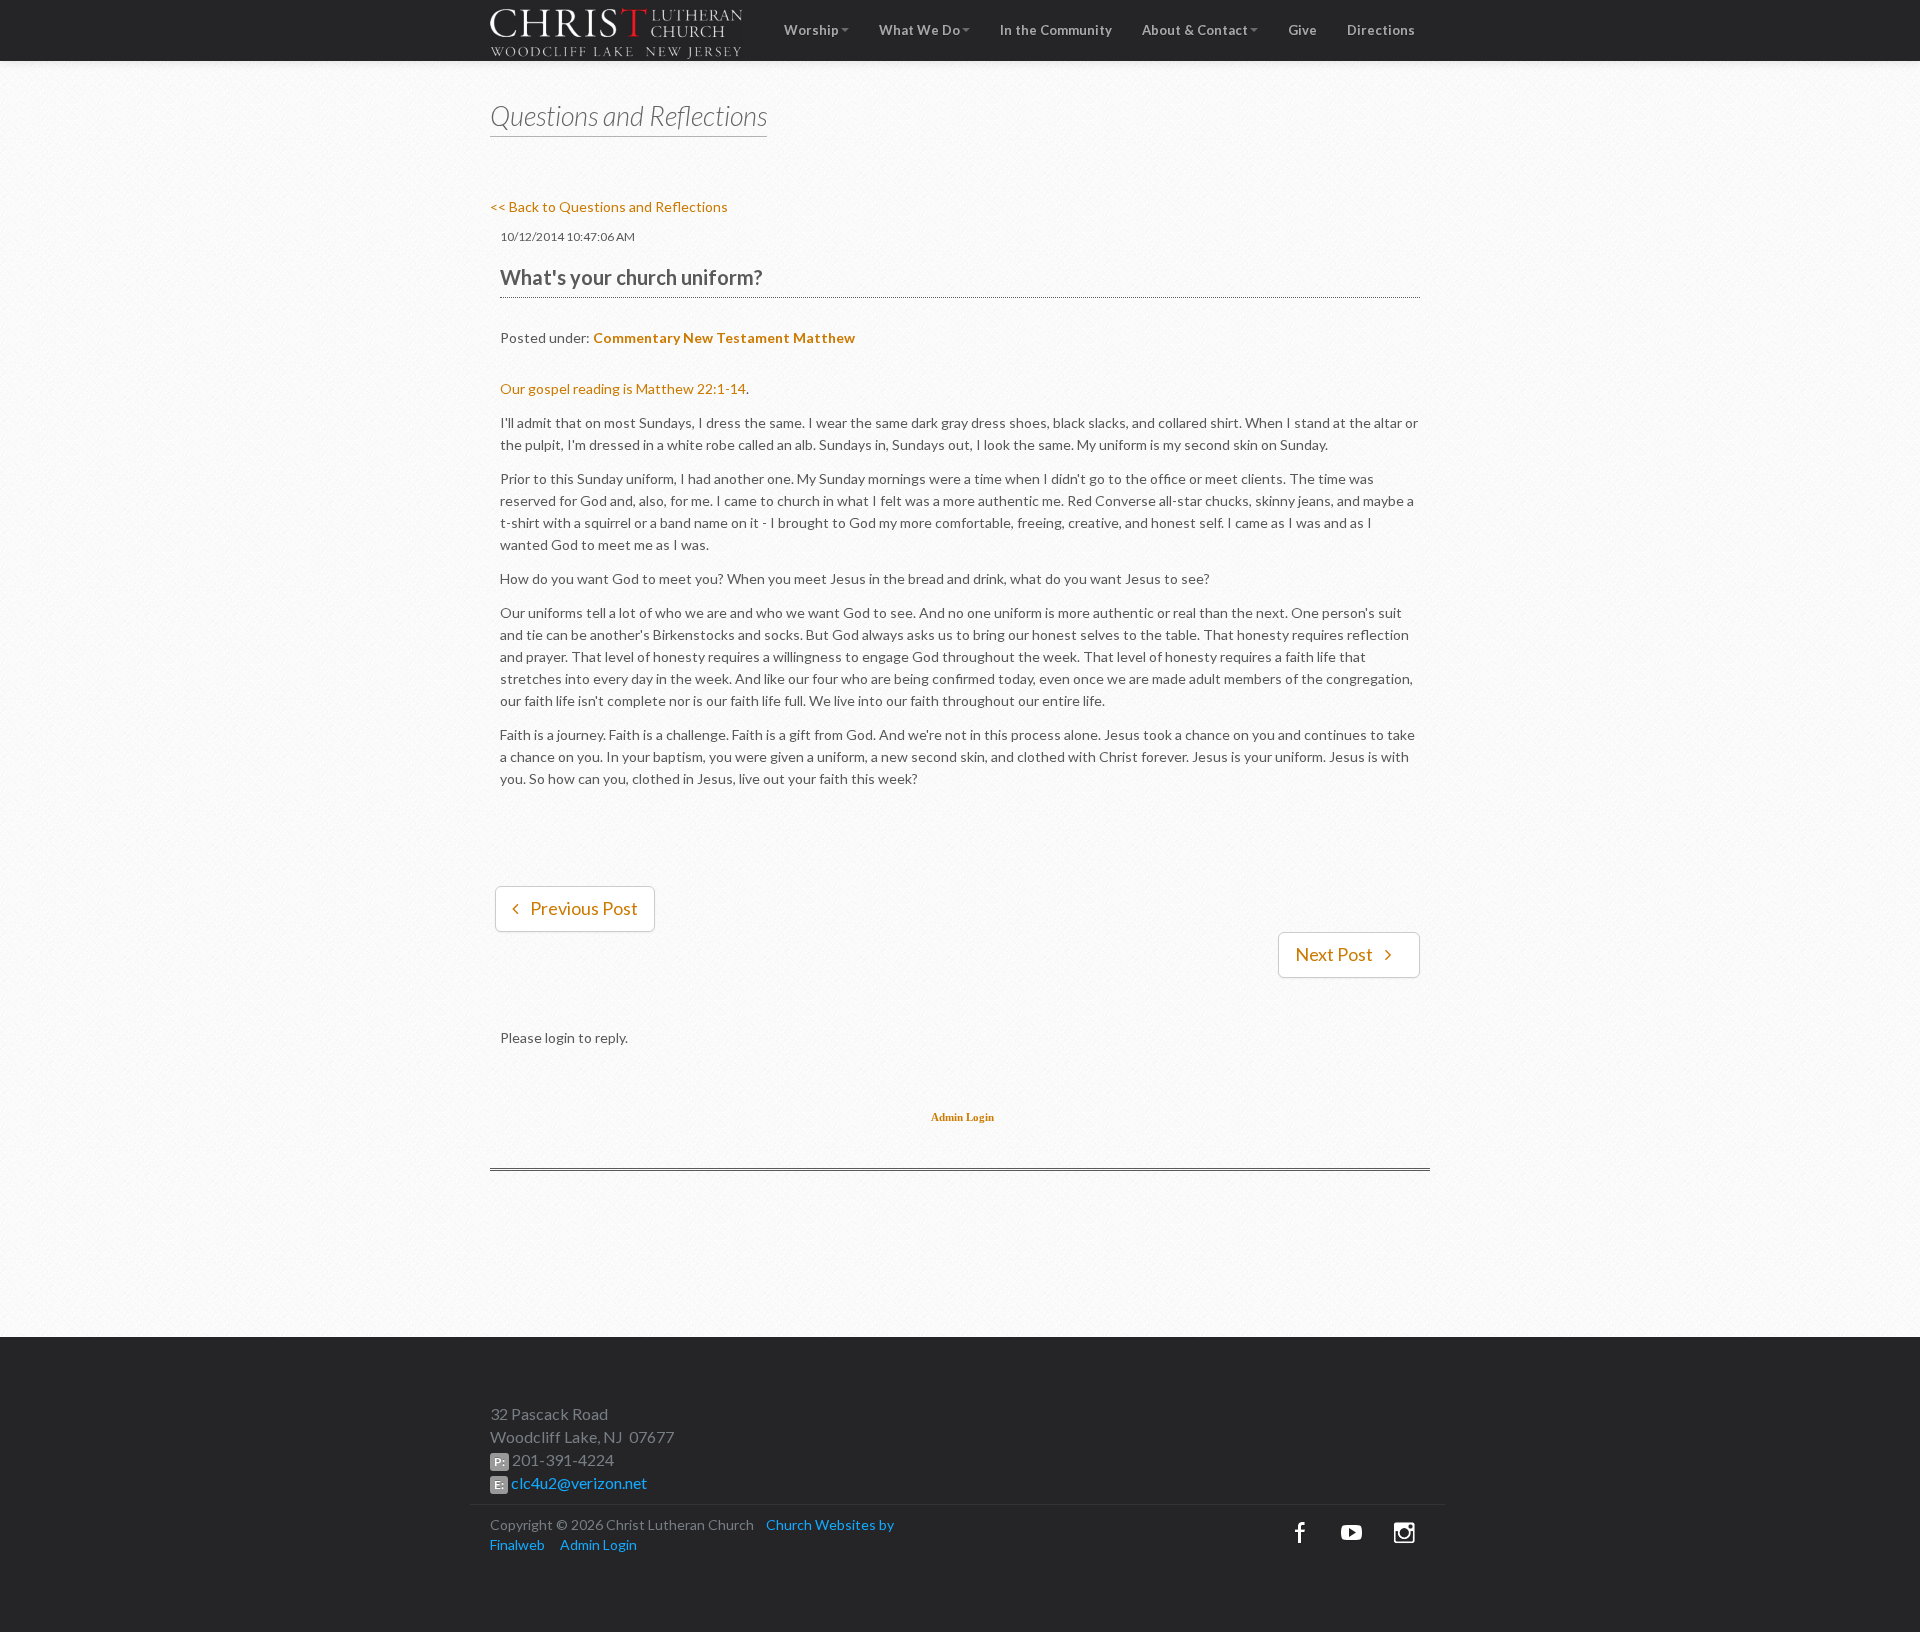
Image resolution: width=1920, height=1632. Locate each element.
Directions (1381, 30)
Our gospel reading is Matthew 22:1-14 (623, 388)
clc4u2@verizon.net (577, 1482)
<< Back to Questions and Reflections (609, 206)
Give (1302, 30)
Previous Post (584, 908)
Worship (811, 30)
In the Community (1056, 30)
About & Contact (1195, 30)
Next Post (1334, 954)
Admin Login (962, 1117)
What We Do (919, 30)
